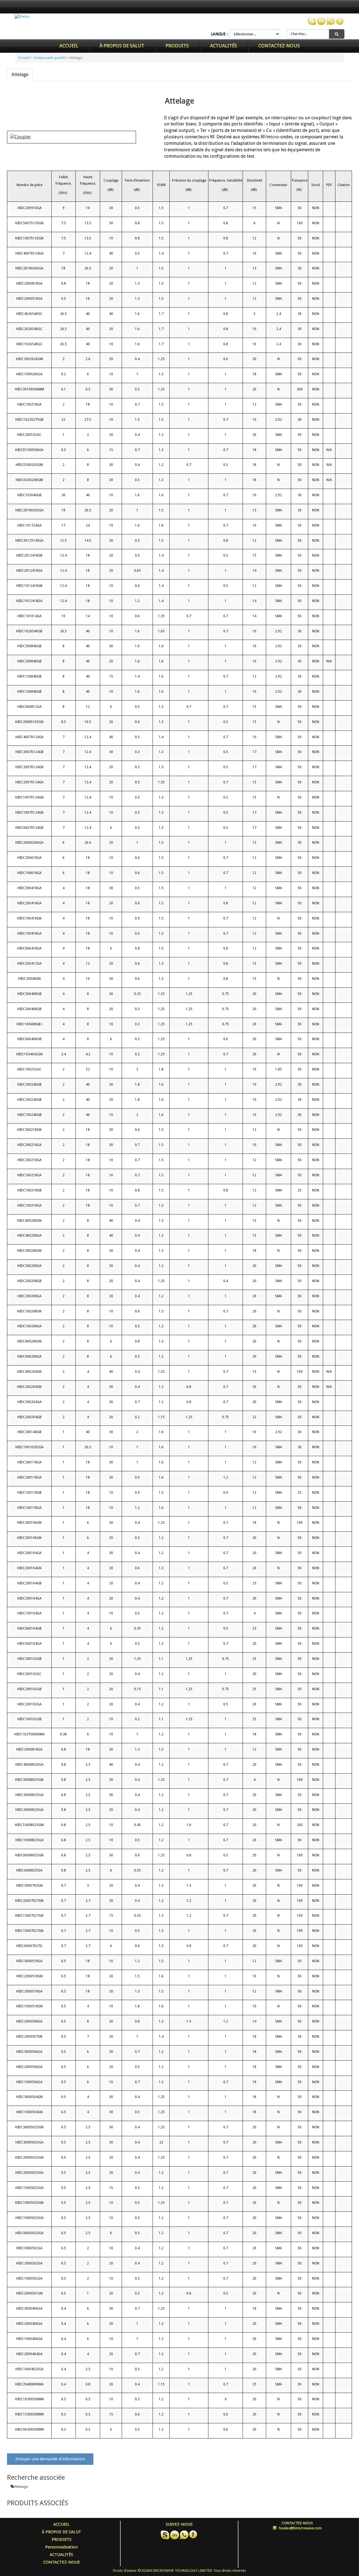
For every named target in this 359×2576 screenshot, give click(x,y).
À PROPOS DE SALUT (122, 46)
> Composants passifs (48, 58)
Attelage (21, 2487)
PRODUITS (177, 46)
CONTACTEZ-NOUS (279, 46)
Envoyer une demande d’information (50, 2459)
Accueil (69, 46)
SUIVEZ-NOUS (179, 2524)
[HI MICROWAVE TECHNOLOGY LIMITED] (22, 16)
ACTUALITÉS (224, 46)
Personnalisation (61, 2547)
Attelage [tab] (20, 75)
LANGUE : (219, 34)
